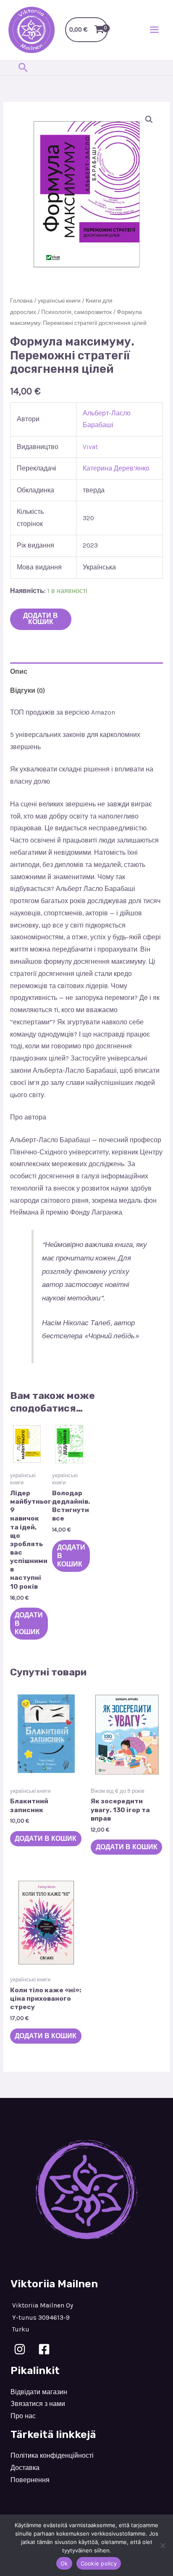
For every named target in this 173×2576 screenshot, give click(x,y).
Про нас (23, 2416)
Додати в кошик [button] (29, 1624)
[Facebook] (44, 2349)
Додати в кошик (41, 619)
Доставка (25, 2468)
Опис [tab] (19, 672)
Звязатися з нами (38, 2404)
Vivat (90, 447)
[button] (23, 67)
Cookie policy (99, 2563)
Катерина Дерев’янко (116, 468)
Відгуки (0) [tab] (28, 691)
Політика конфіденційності (52, 2456)
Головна (21, 301)
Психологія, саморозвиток (76, 312)
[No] (163, 2545)
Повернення (30, 2480)
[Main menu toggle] (154, 30)
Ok (64, 2563)
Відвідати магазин (39, 2392)
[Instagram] (20, 2349)
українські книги (59, 301)
